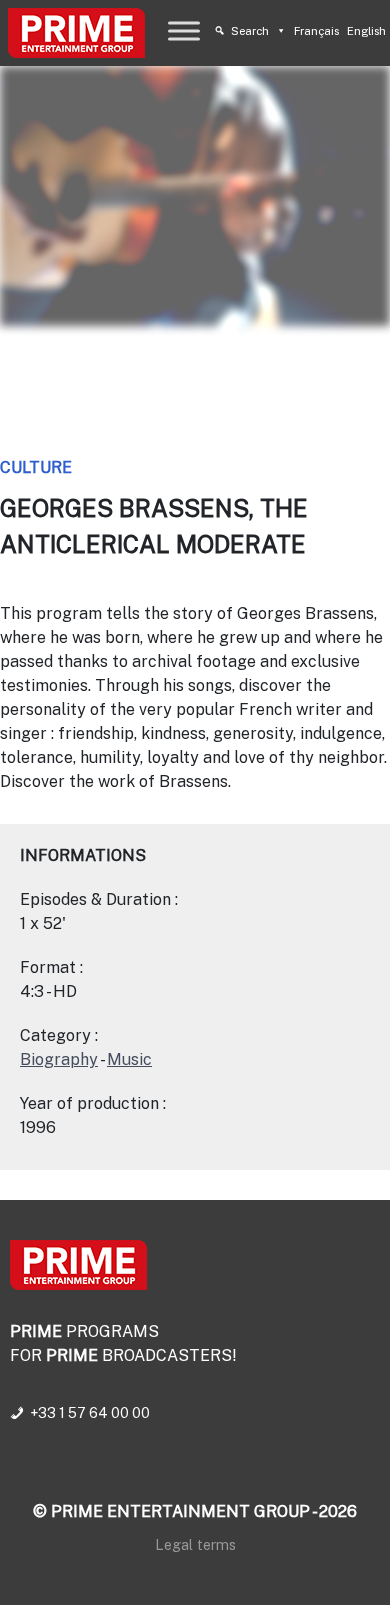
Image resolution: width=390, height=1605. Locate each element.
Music (129, 1059)
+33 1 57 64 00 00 (90, 1413)
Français (316, 31)
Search (250, 31)
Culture (36, 467)
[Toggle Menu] (184, 30)
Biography (59, 1059)
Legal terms (195, 1544)
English (366, 31)
